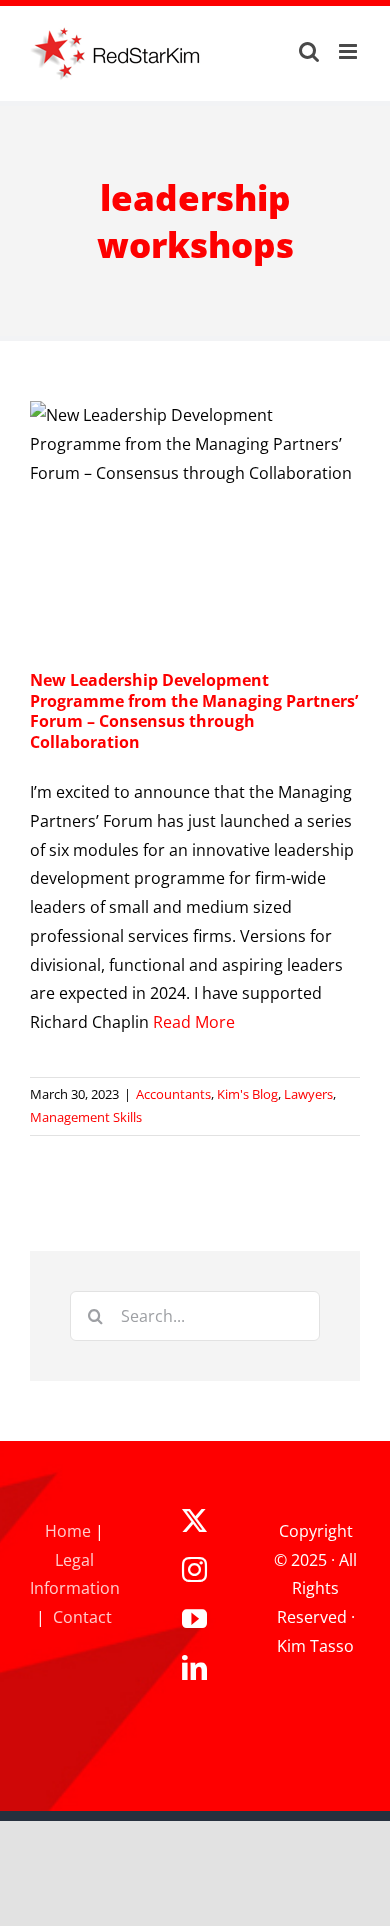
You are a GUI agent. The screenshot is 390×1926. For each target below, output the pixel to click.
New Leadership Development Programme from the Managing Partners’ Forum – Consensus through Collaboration (194, 711)
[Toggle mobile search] (309, 51)
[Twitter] (194, 1520)
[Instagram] (194, 1569)
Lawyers (308, 1094)
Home (68, 1531)
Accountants (173, 1094)
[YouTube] (194, 1618)
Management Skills (86, 1117)
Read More (194, 1022)
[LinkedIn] (194, 1667)
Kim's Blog (247, 1094)
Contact (82, 1617)
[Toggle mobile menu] (349, 51)
